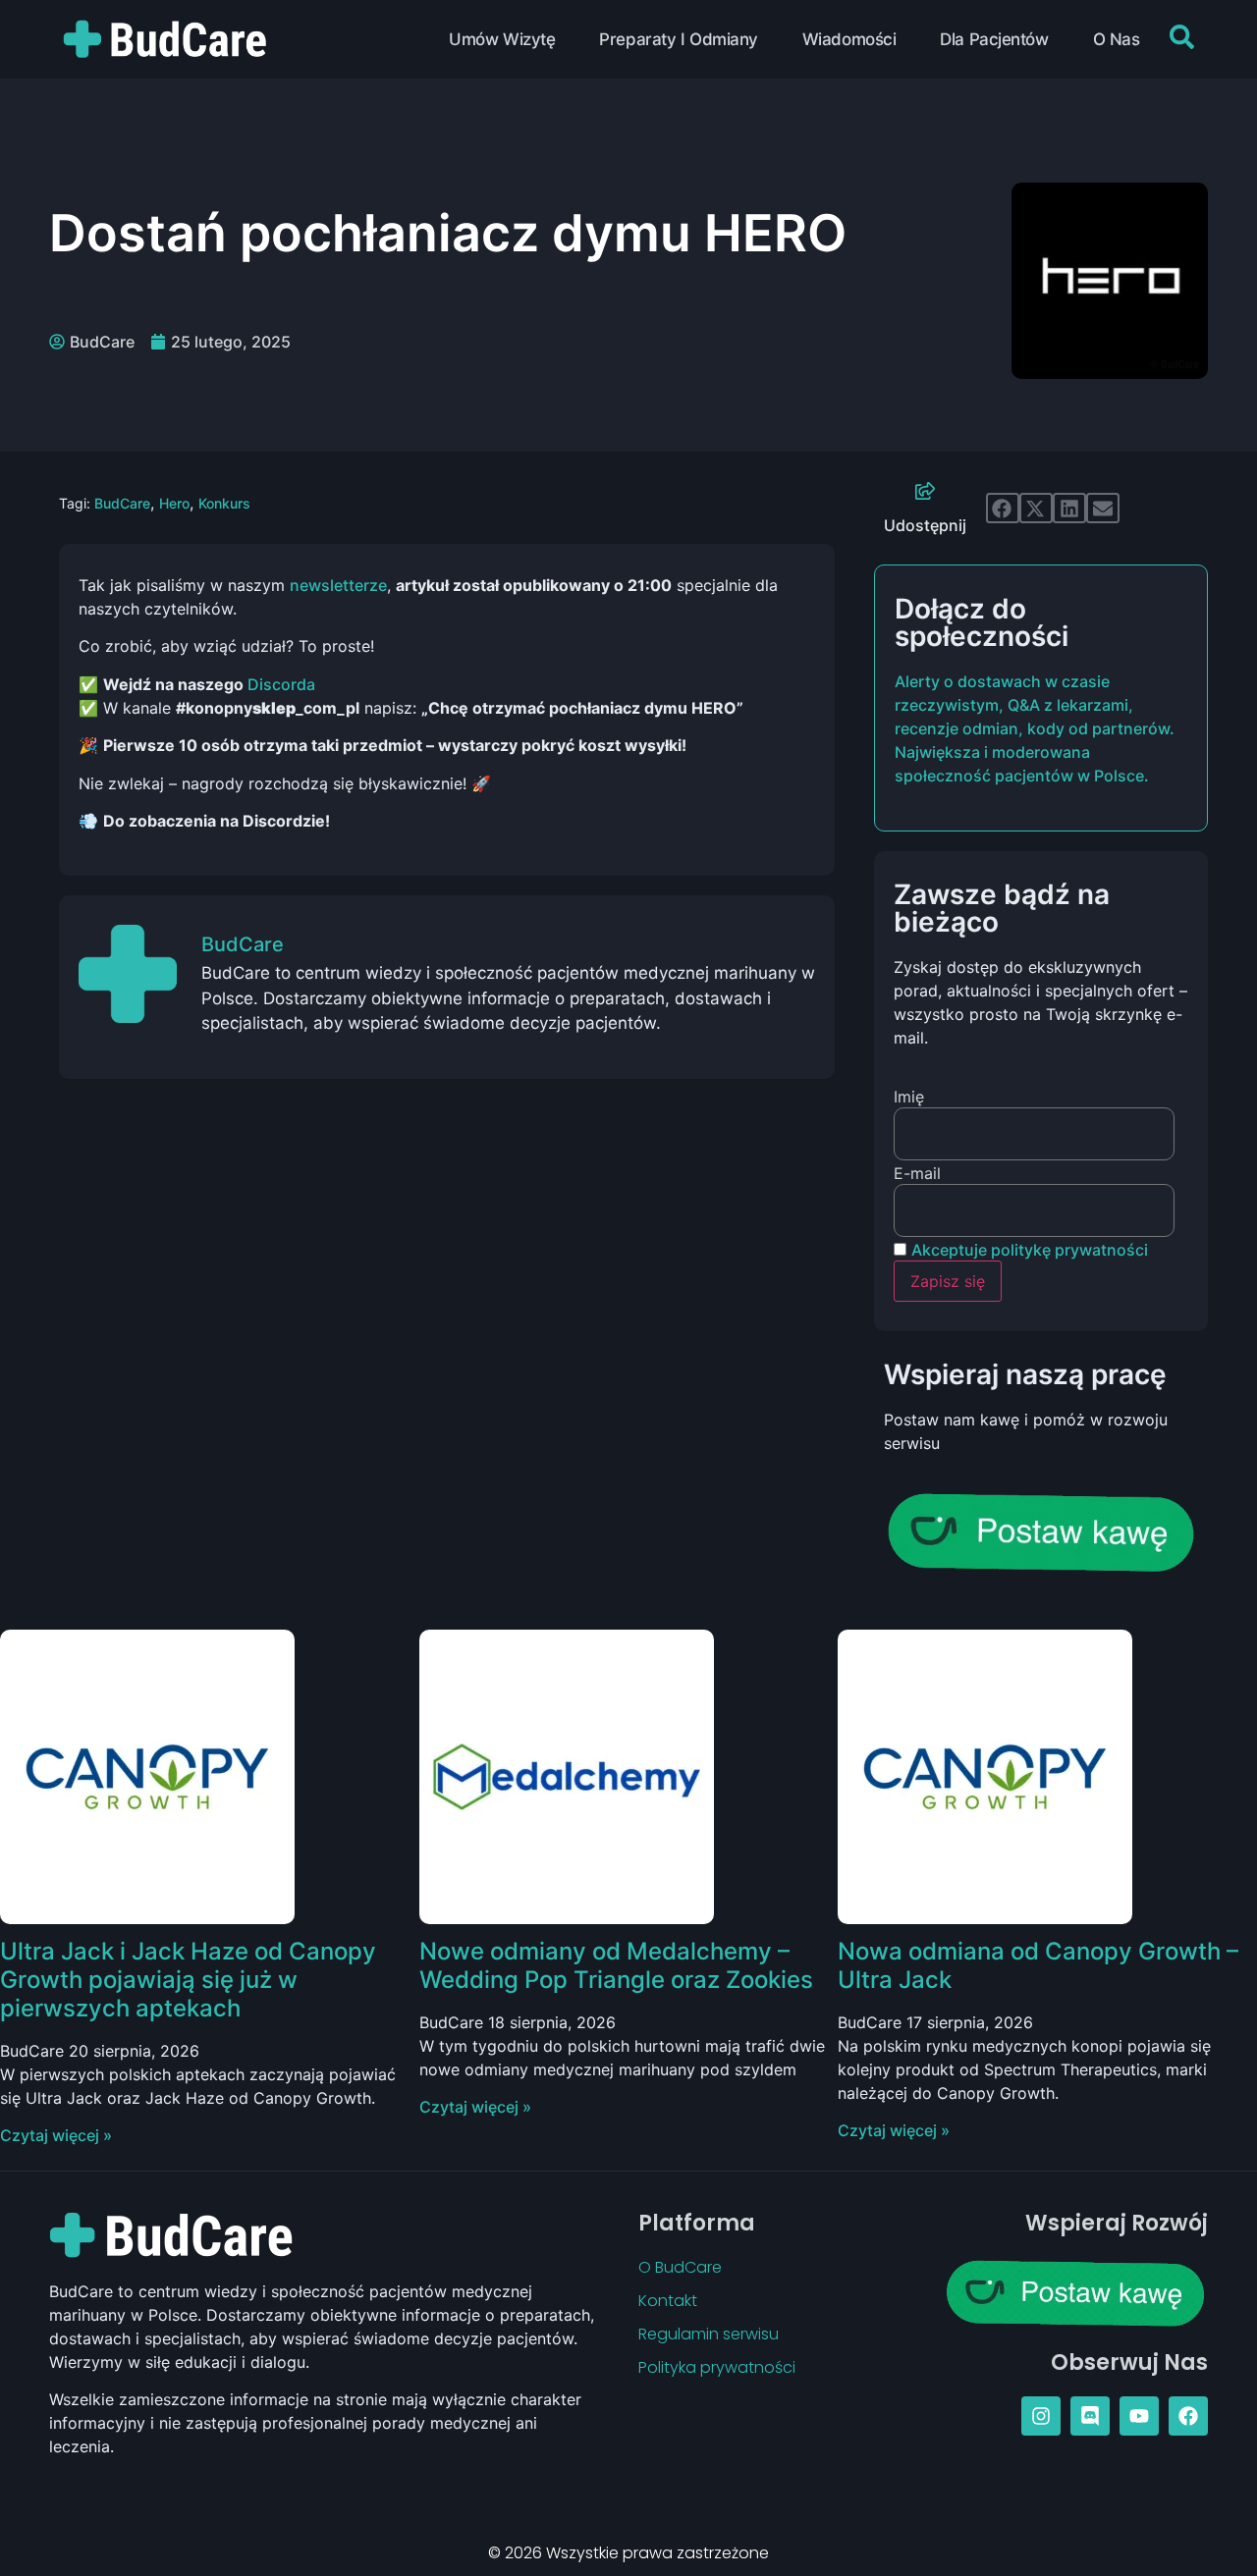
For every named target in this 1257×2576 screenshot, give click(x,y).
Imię (909, 1097)
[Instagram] (1041, 2416)
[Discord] (1090, 2416)
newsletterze (338, 585)
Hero (174, 503)
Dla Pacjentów (994, 39)
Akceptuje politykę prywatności (1030, 1250)
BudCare (122, 503)
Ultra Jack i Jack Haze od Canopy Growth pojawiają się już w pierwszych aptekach (188, 1980)
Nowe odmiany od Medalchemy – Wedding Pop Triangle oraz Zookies (616, 1965)
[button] (1003, 509)
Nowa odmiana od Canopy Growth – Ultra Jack (1038, 1965)
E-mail (917, 1173)
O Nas (1117, 39)
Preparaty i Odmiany (678, 39)
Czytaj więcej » (56, 2135)
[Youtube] (1139, 2416)
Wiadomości (849, 39)
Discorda (281, 684)
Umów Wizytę (502, 39)
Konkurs (224, 503)
